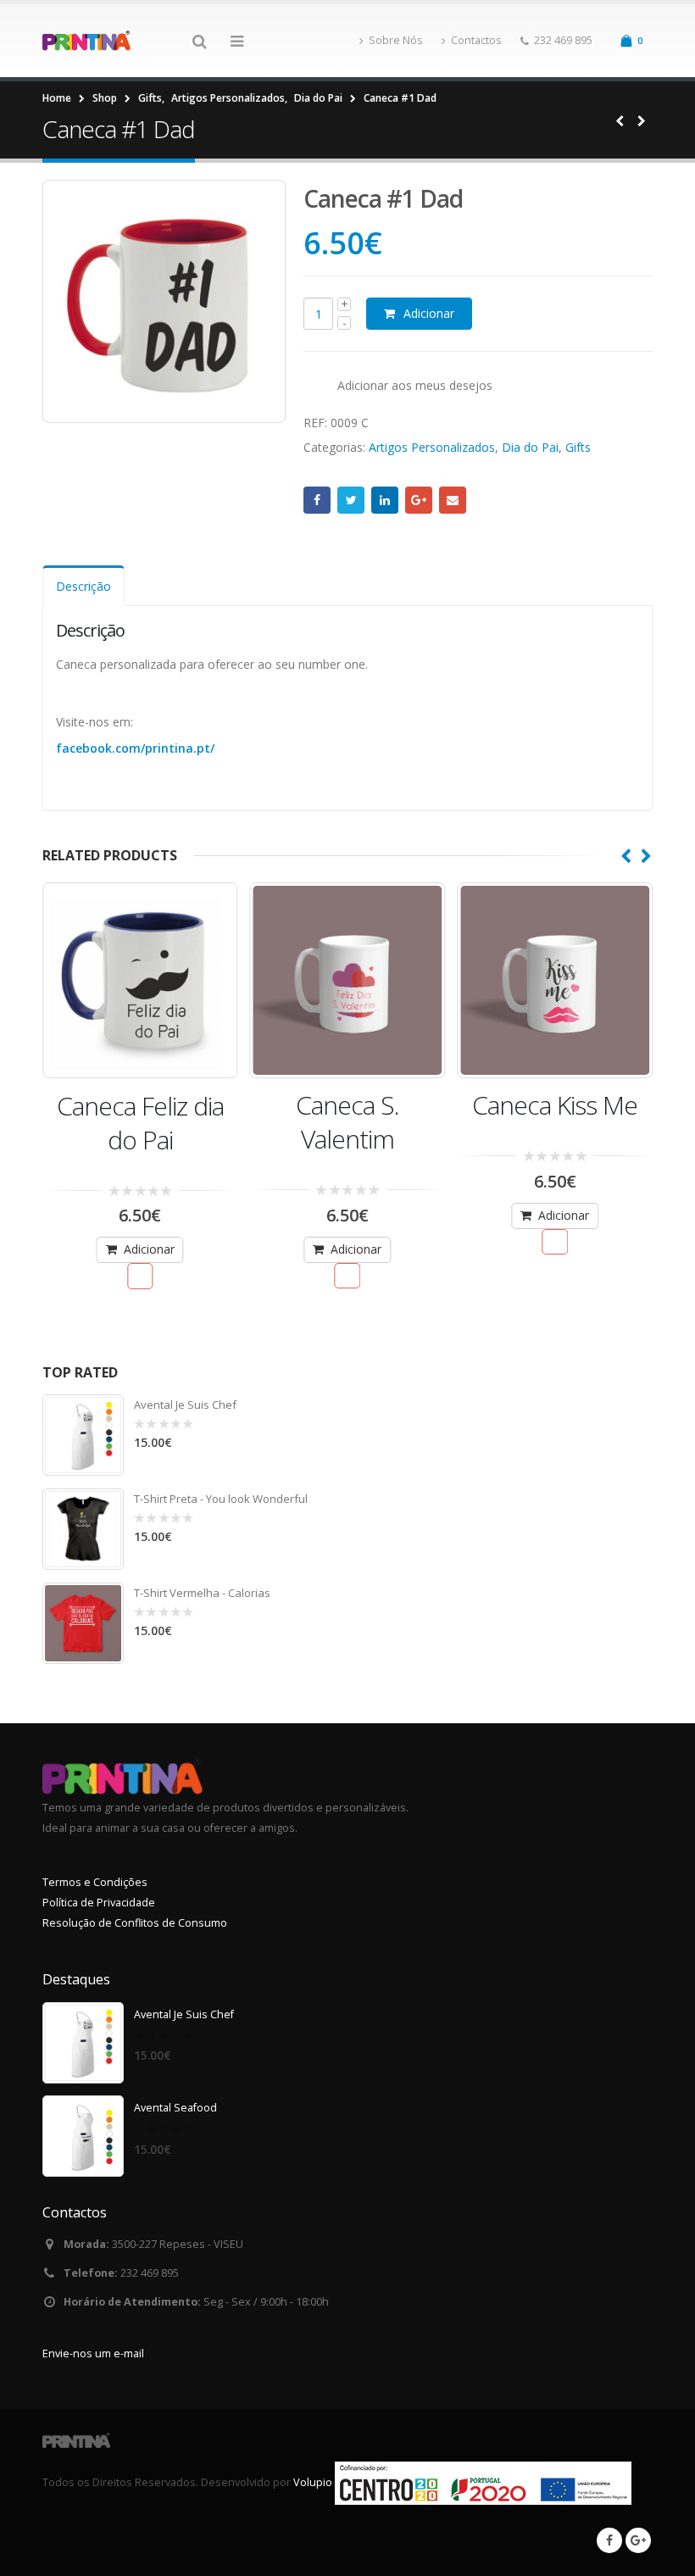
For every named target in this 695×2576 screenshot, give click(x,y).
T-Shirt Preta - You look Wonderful (221, 1499)
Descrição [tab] (83, 586)
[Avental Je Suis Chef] (83, 1435)
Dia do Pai (530, 447)
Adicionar (429, 313)
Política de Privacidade (99, 1903)
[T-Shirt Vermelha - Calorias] (83, 1623)
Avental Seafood (175, 2108)
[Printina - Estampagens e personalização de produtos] (89, 41)
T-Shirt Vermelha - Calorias (202, 1593)
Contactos (476, 40)
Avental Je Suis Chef (185, 1405)
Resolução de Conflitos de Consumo (135, 1923)
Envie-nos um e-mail (93, 2353)
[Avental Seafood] (83, 2136)
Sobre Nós (396, 40)
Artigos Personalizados (432, 447)
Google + (419, 500)
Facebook (317, 500)
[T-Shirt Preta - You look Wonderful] (83, 1529)
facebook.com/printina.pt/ (135, 748)
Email (453, 500)
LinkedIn (385, 500)
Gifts (578, 447)
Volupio (313, 2482)
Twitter (351, 500)
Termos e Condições (95, 1882)
